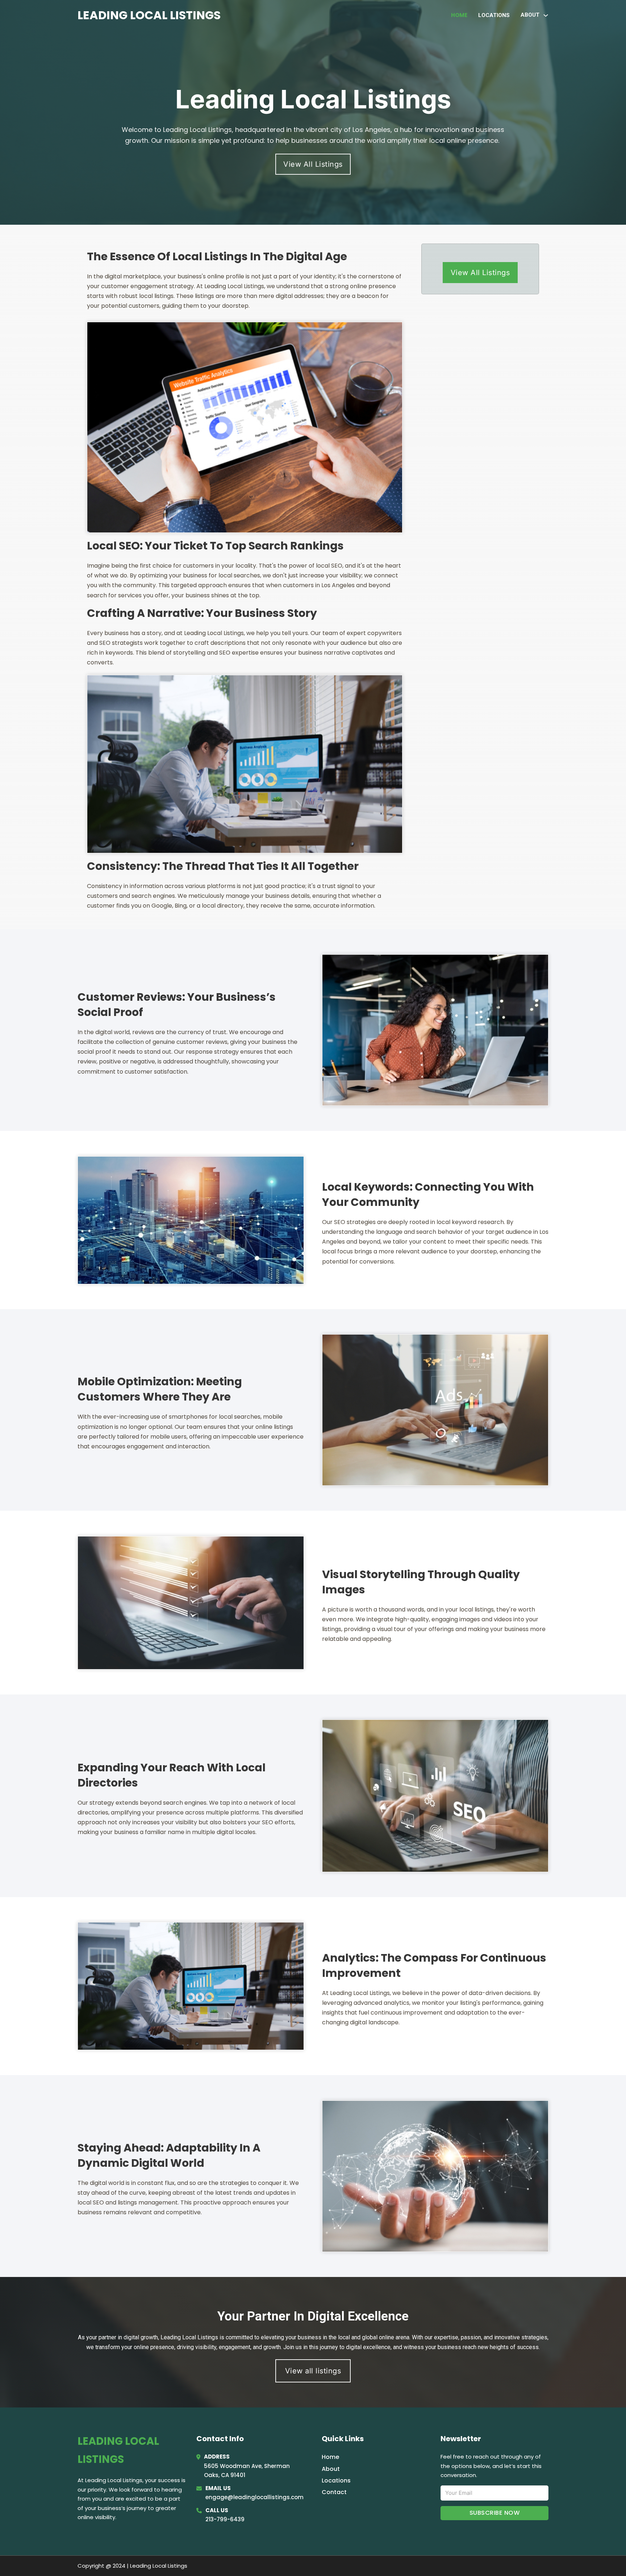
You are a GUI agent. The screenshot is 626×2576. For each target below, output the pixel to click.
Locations (494, 15)
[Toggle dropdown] (546, 15)
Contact (334, 2492)
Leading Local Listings (149, 15)
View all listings (313, 2371)
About (331, 2469)
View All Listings (313, 164)
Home (459, 15)
